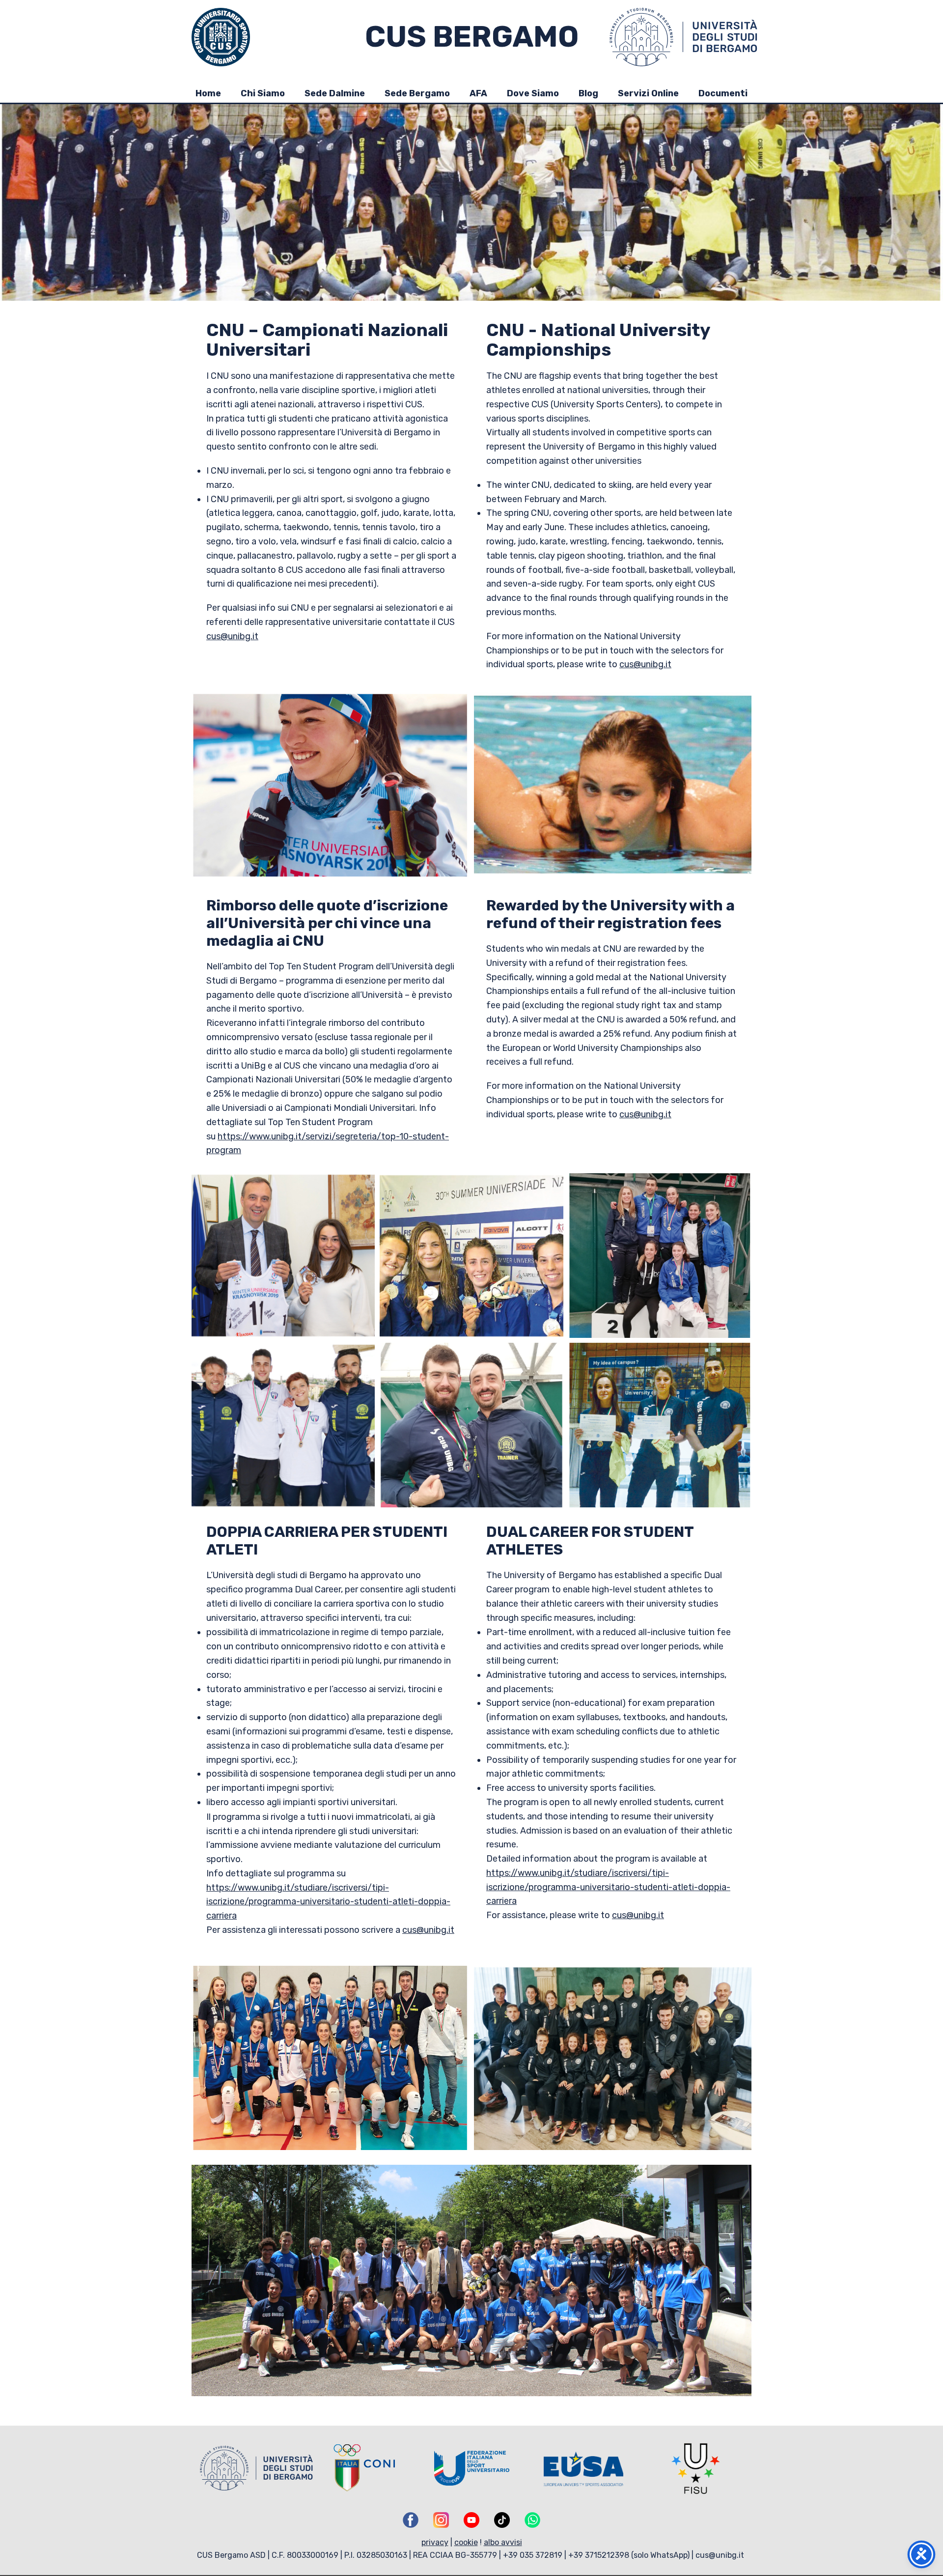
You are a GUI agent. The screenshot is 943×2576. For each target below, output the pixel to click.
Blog (588, 93)
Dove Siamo (533, 93)
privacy (435, 2542)
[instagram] (441, 2520)
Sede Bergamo (417, 93)
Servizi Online (648, 93)
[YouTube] (471, 2520)
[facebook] (411, 2520)
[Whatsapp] (532, 2520)
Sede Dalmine (335, 93)
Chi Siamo (263, 93)
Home (208, 93)
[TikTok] (502, 2520)
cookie (466, 2542)
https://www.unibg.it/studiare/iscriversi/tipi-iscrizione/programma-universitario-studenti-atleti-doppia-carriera (328, 1902)
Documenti (723, 93)
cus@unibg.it (232, 636)
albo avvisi (503, 2542)
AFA (478, 93)
